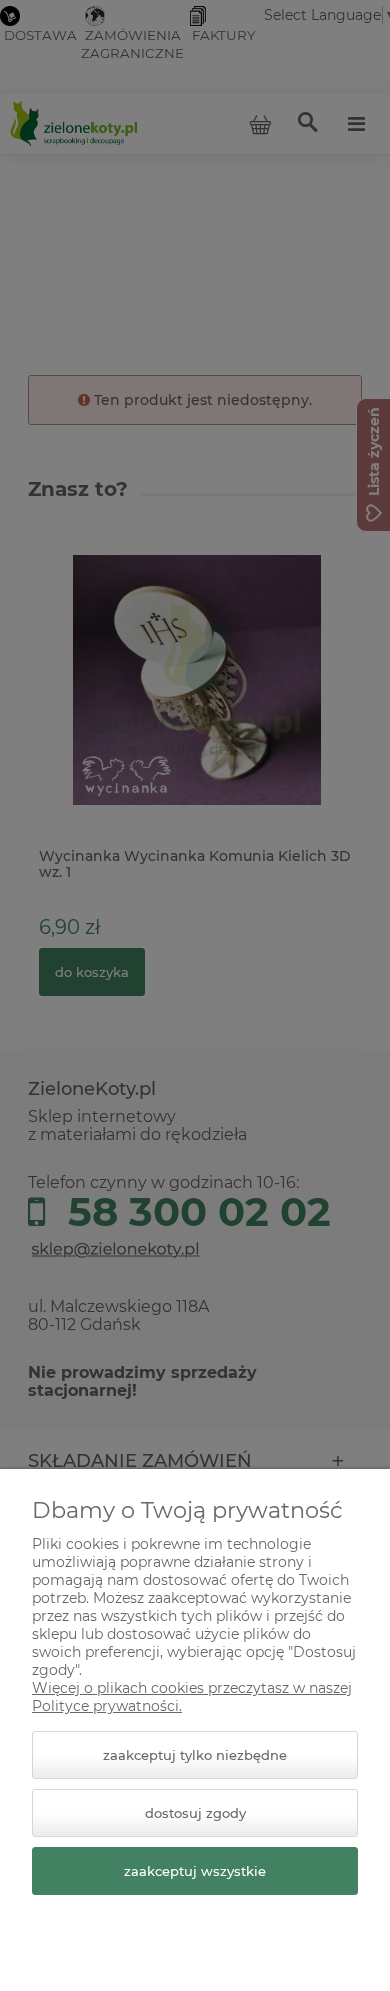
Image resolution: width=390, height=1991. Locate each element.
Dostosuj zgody (195, 1813)
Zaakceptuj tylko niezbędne (195, 1755)
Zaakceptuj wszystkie (195, 1871)
